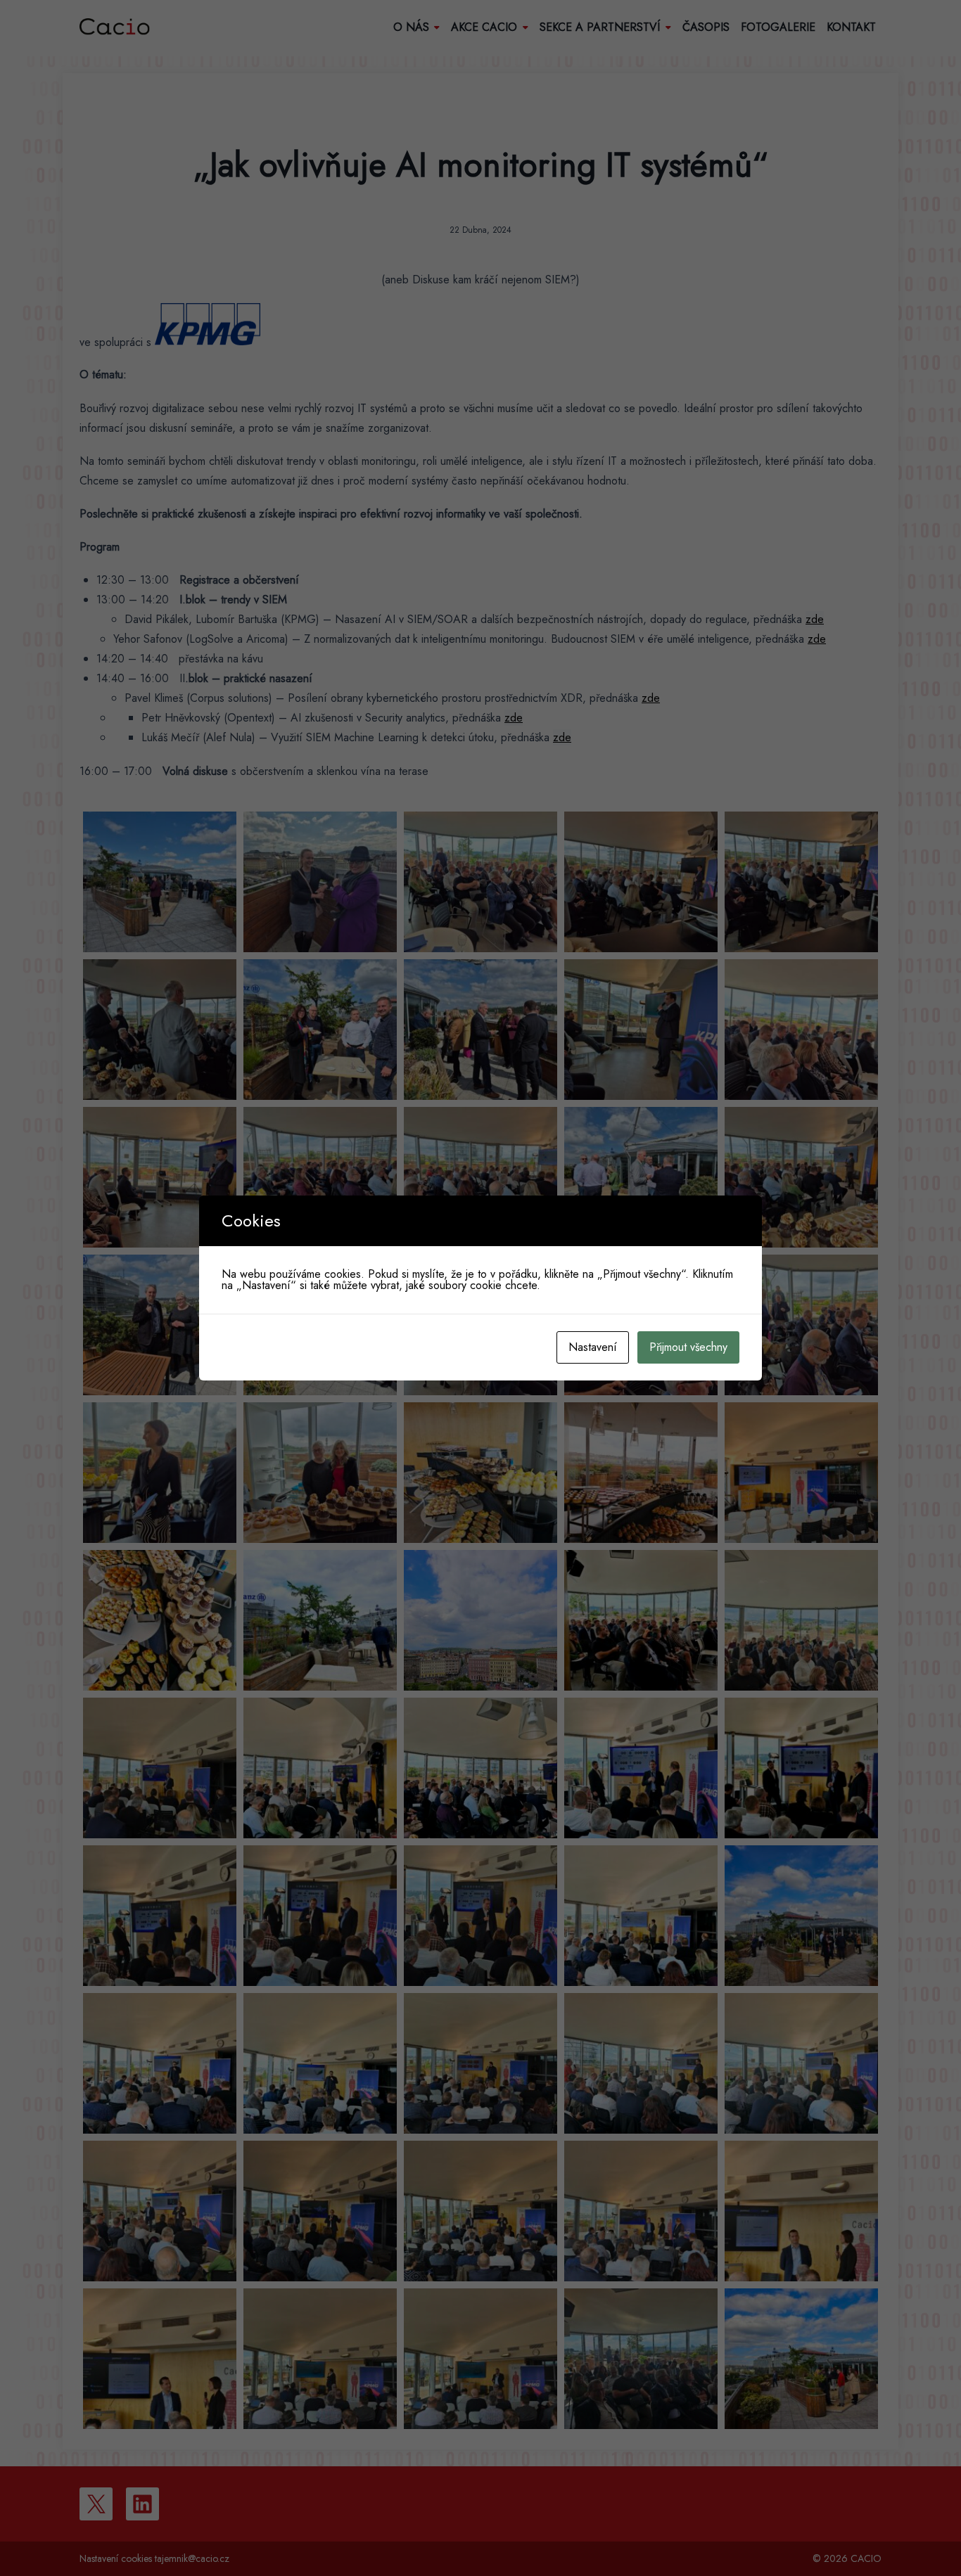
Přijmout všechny (688, 1347)
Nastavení (593, 1347)
